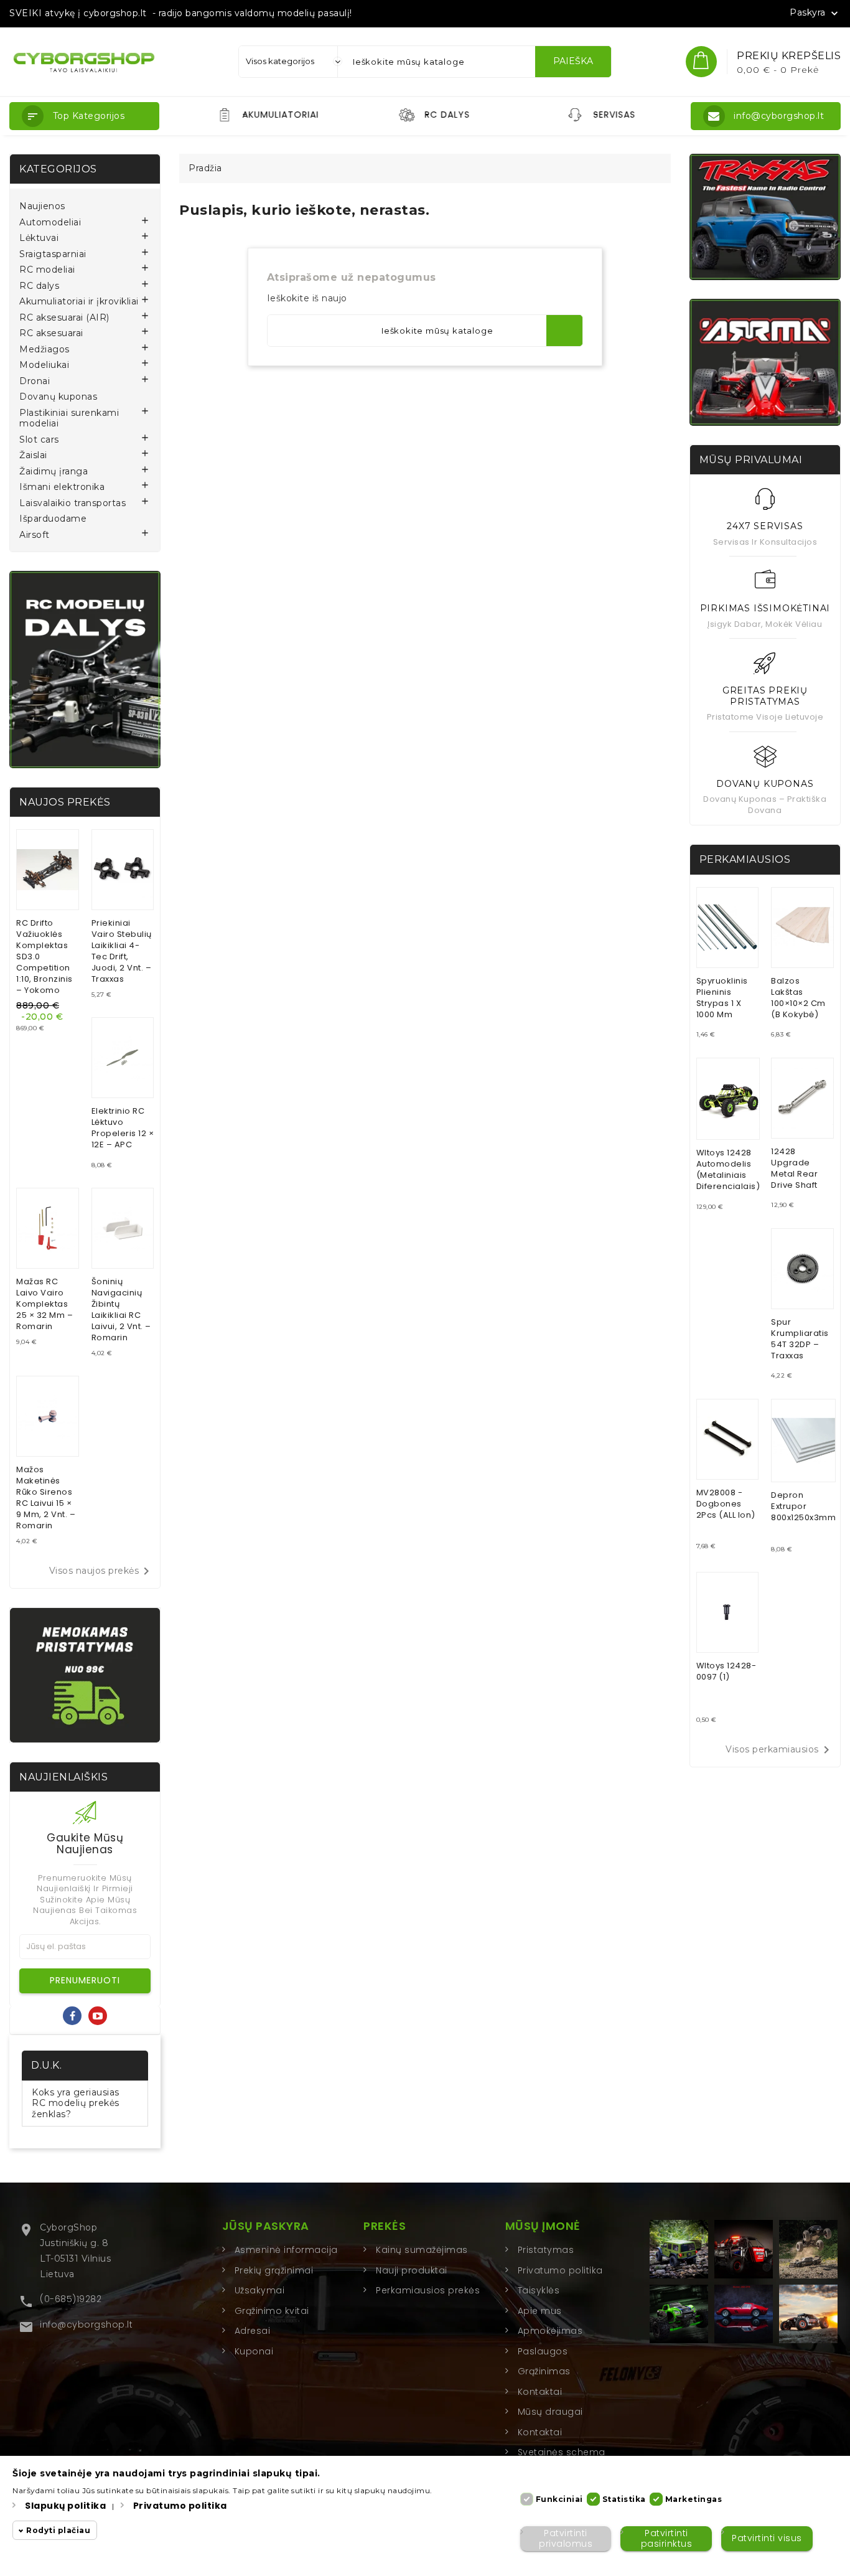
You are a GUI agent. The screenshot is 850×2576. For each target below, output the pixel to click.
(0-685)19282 (71, 2299)
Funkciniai (559, 2499)
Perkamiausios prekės (428, 2290)
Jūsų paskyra (266, 2226)
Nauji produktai (412, 2270)
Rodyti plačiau (58, 2531)
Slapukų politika (65, 2506)
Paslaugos (543, 2351)
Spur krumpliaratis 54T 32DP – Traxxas (800, 1339)
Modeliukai (44, 365)
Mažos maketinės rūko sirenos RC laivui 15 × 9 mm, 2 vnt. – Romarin (46, 1497)
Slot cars (39, 440)
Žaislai (33, 455)
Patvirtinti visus (767, 2539)
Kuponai (254, 2351)
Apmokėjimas (550, 2331)
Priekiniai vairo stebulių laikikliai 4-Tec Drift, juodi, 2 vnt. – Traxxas (122, 951)
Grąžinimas (544, 2371)
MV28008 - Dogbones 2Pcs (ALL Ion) (726, 1504)
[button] (84, 116)
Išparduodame (53, 519)
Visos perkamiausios (780, 1750)
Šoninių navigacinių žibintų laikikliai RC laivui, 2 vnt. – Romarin (121, 1309)
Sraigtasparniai (53, 254)
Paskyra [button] (815, 13)
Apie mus (540, 2311)
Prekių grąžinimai (274, 2270)
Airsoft (35, 535)
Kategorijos (58, 169)
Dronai (35, 381)
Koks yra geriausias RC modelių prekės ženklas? (76, 2103)
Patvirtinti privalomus (566, 2538)
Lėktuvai (39, 238)
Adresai (253, 2331)
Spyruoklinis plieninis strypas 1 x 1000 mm (722, 998)
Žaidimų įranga (54, 472)
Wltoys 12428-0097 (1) (726, 1671)
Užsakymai (260, 2290)
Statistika (624, 2499)
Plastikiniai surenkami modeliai (69, 419)
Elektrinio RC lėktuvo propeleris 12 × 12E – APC (123, 1128)
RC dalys (39, 286)
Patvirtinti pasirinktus (667, 2538)
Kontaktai (540, 2392)
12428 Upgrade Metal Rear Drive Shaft (794, 1168)
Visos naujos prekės (102, 1571)
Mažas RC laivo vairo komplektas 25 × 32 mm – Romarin (44, 1304)
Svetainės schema (562, 2452)
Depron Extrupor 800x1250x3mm (803, 1506)
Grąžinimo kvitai (272, 2311)
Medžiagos (44, 350)
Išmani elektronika (62, 487)
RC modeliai (47, 270)
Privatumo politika (560, 2270)
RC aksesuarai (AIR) (64, 318)
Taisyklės (539, 2290)
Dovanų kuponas (58, 397)
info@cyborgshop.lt (86, 2325)
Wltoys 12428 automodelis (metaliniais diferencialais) (728, 1169)
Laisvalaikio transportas (72, 503)
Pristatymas (546, 2250)
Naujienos (42, 206)
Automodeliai (50, 223)
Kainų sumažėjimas (422, 2250)
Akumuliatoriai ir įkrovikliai (79, 302)
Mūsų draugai (550, 2412)
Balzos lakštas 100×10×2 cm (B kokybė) (798, 998)
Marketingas (694, 2499)
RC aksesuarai (51, 333)
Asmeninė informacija (286, 2250)
